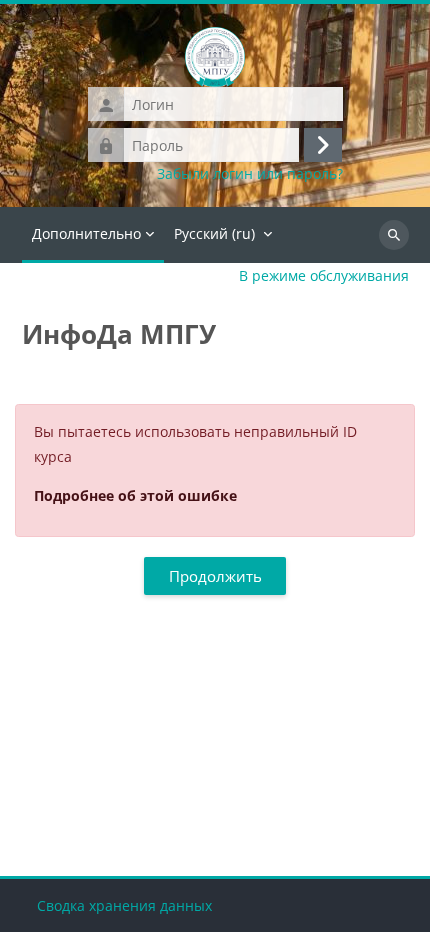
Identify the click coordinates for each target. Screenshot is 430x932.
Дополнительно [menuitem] (86, 233)
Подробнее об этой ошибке (135, 495)
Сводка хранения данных (124, 905)
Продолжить (215, 576)
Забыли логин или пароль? (250, 174)
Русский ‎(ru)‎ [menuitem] (214, 233)
